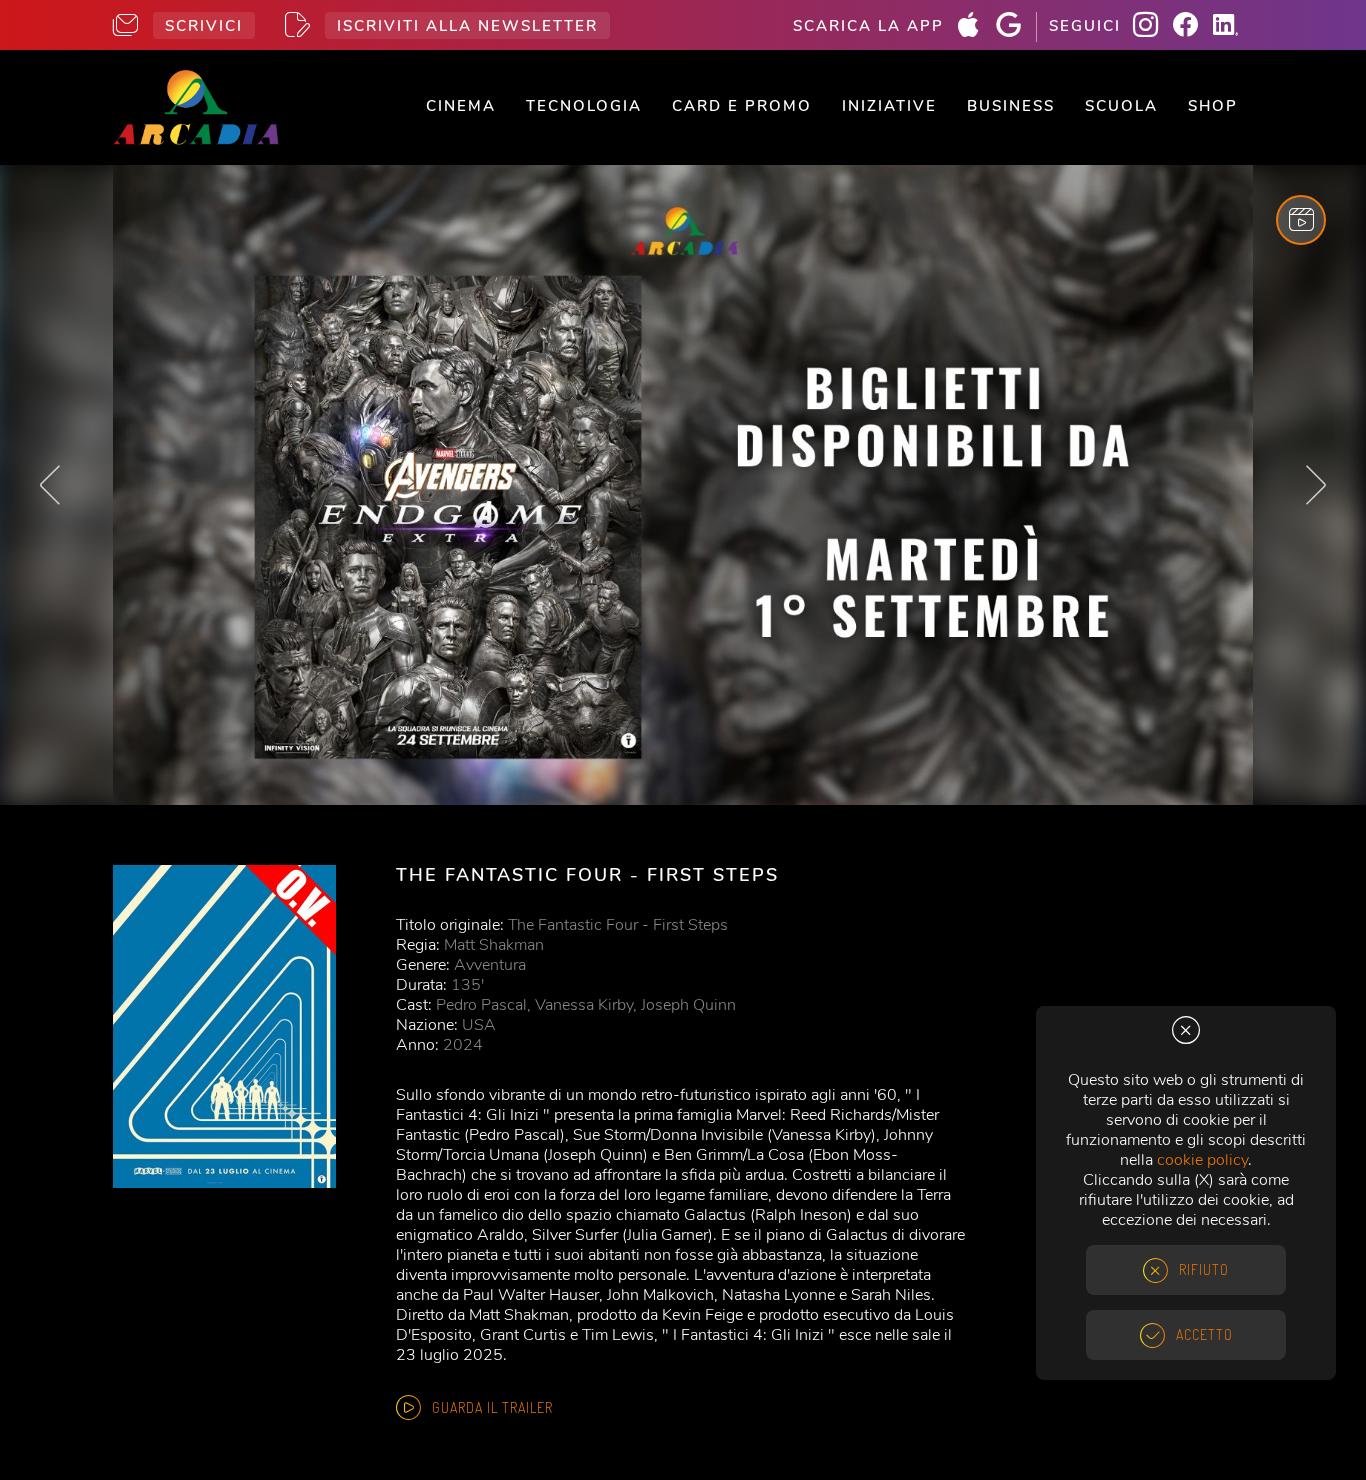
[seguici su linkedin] (1233, 27)
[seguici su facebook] (1193, 27)
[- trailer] (1301, 220)
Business (1011, 106)
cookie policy (1202, 1160)
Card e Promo (742, 106)
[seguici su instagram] (1153, 27)
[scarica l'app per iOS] (976, 27)
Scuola (1121, 106)
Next (1316, 485)
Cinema (461, 106)
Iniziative (889, 106)
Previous (50, 485)
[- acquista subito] (683, 485)
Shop (1213, 106)
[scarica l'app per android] (1016, 27)
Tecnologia (584, 106)
